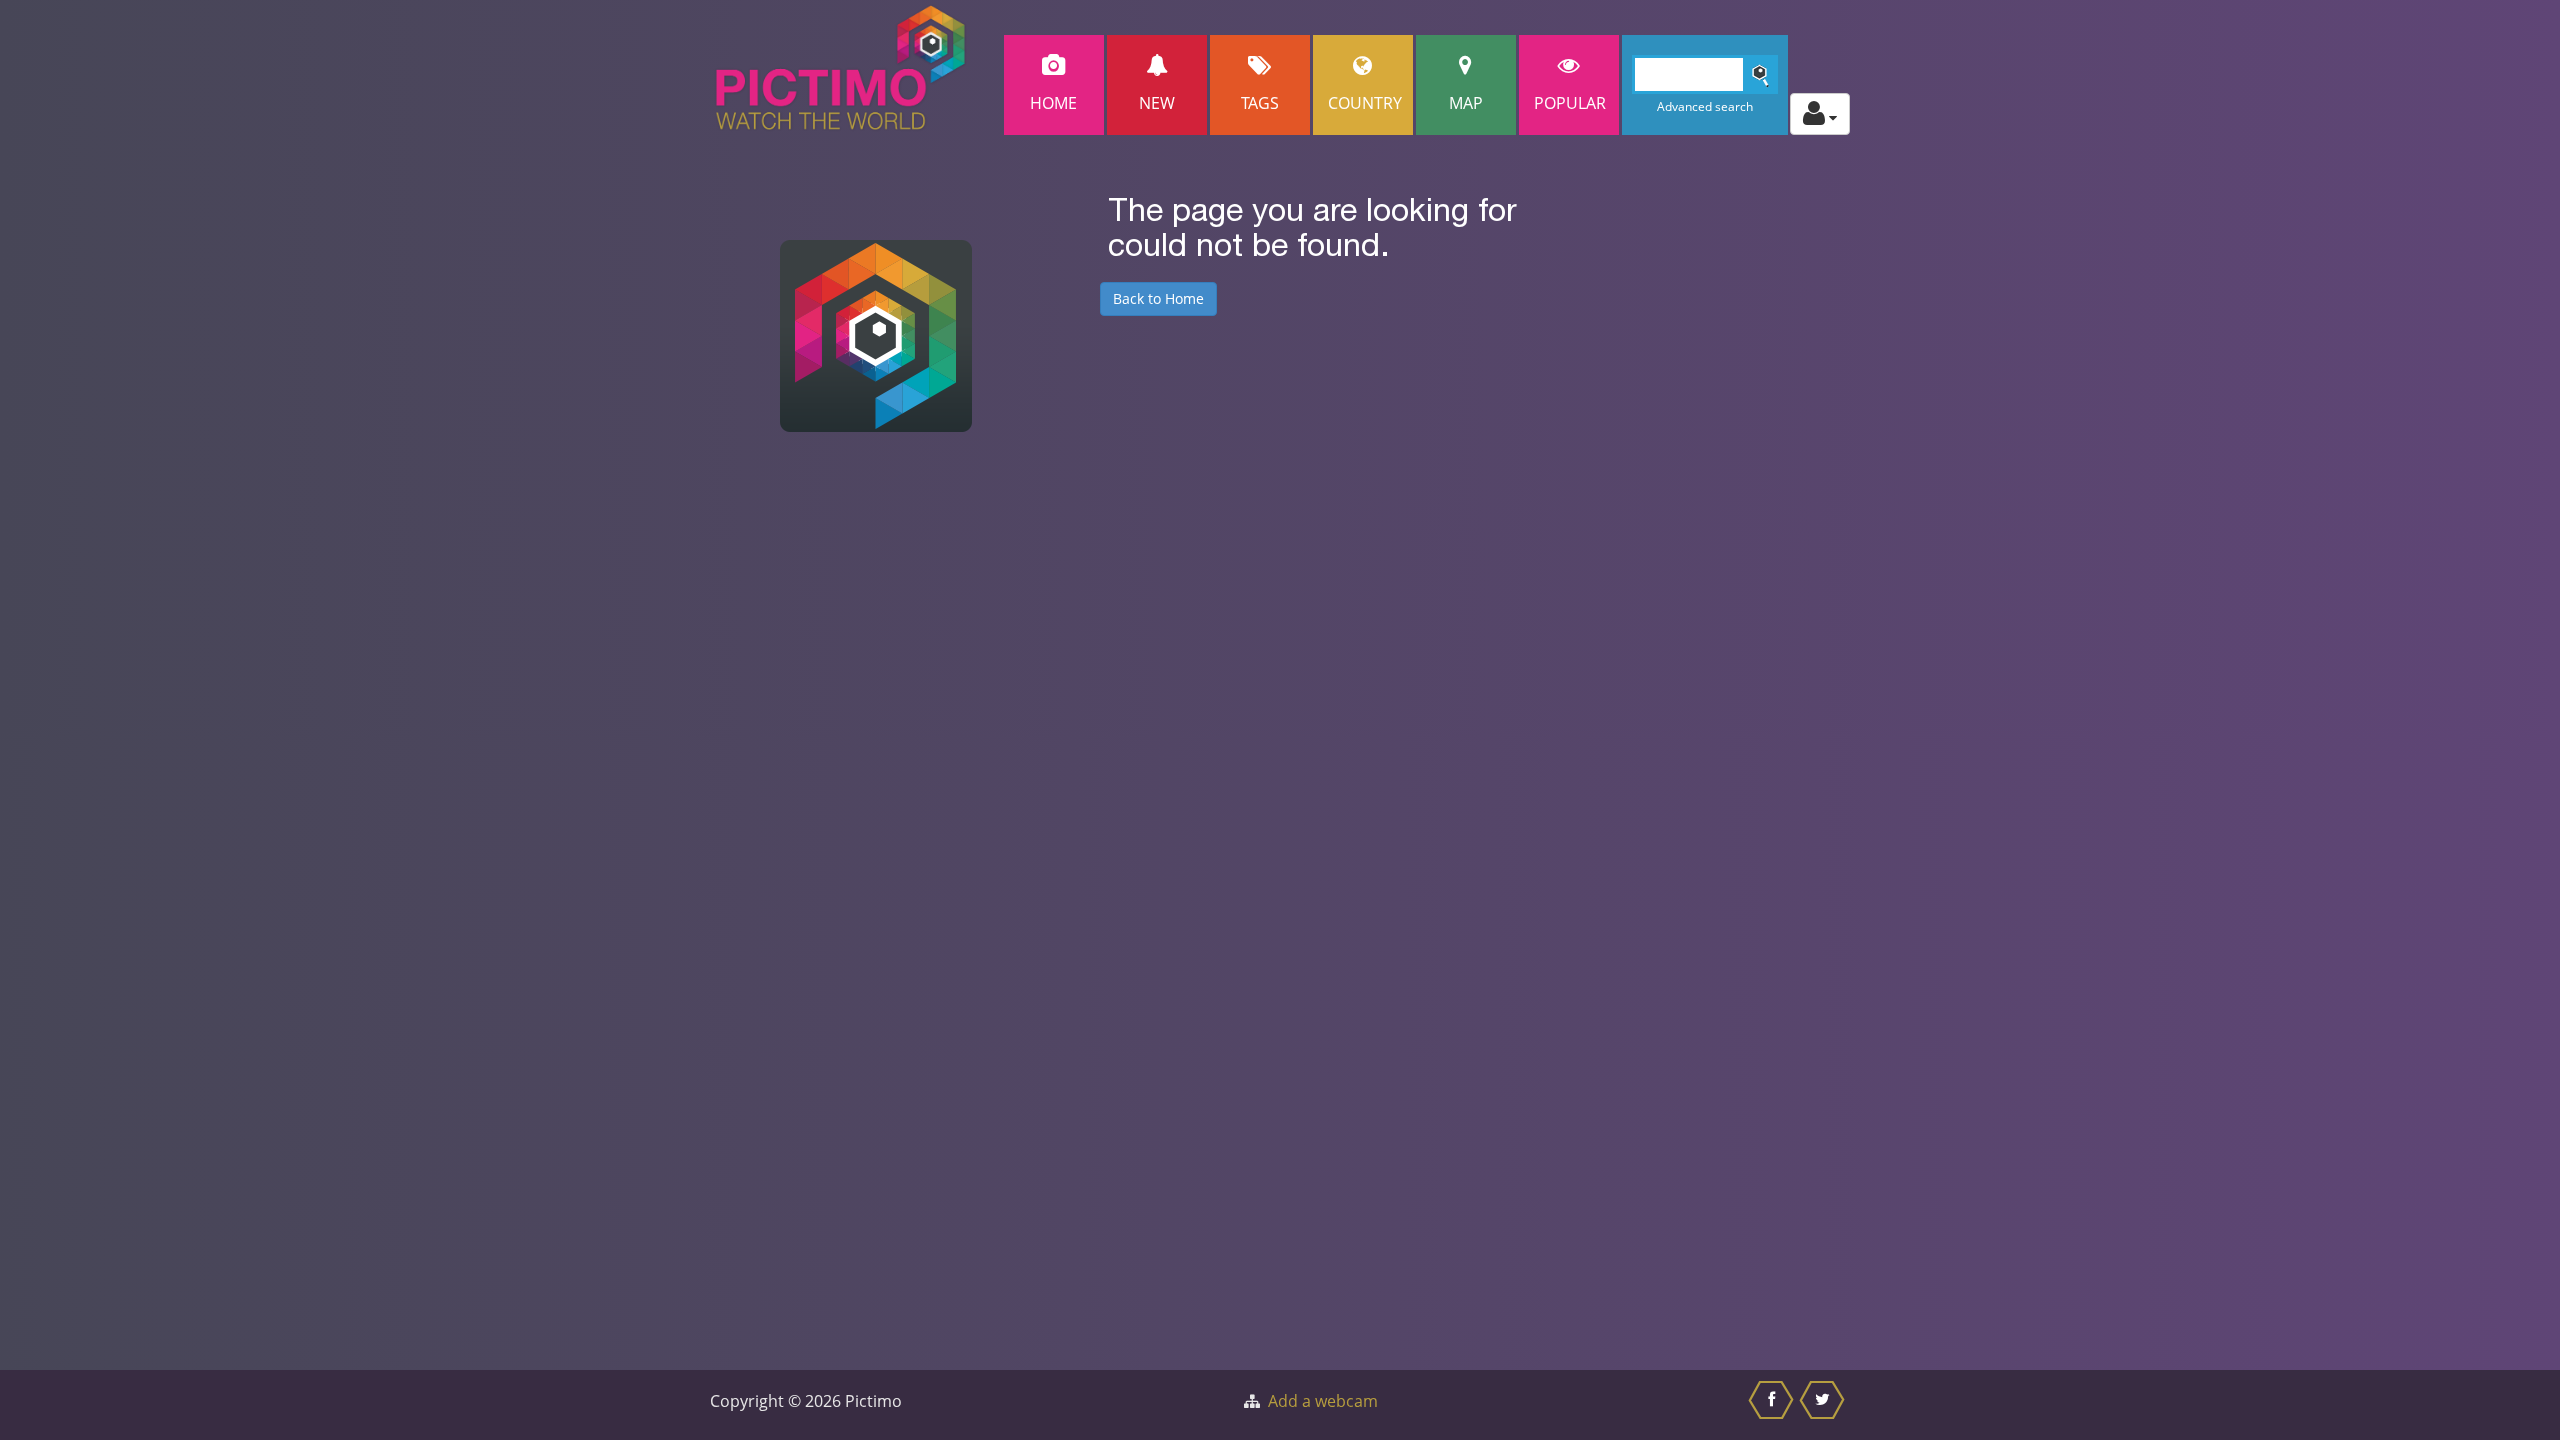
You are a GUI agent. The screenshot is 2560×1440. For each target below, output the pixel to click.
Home (1053, 103)
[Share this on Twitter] (1824, 1405)
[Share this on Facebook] (1773, 1405)
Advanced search (1705, 106)
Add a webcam (1323, 1401)
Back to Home (1158, 298)
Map (1466, 103)
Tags (1260, 103)
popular (1570, 103)
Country (1365, 103)
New (1157, 103)
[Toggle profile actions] (1820, 114)
